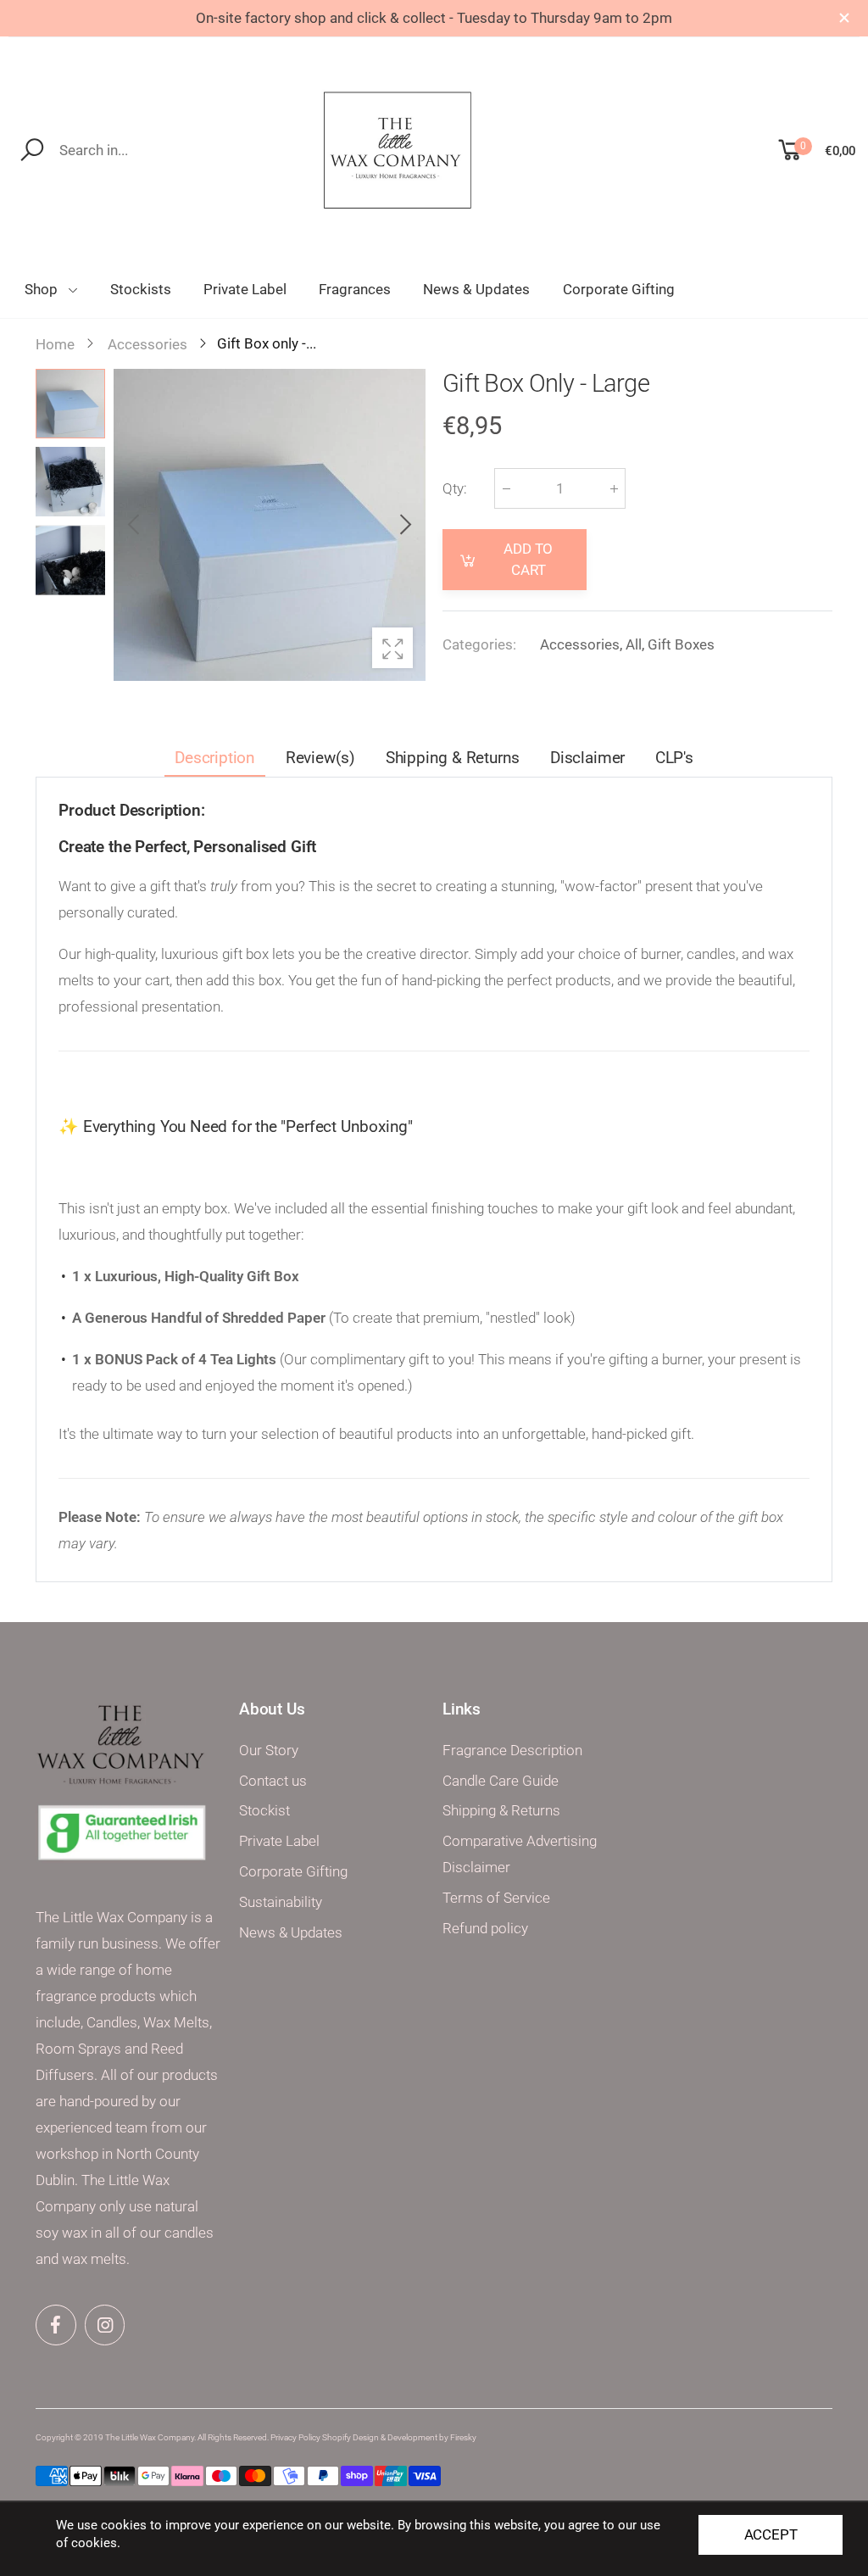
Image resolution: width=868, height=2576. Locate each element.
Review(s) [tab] (320, 758)
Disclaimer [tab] (587, 758)
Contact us (273, 1781)
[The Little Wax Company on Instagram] (105, 2325)
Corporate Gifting (293, 1872)
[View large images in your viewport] (392, 648)
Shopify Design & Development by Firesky (399, 2437)
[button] (404, 525)
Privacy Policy (295, 2437)
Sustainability (281, 1902)
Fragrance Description (512, 1751)
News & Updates (291, 1933)
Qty (455, 488)
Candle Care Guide (501, 1781)
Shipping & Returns (501, 1811)
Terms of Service (496, 1898)
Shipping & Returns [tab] (453, 758)
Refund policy (485, 1929)
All (634, 644)
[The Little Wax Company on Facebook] (56, 2325)
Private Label (279, 1841)
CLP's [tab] (674, 758)
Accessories (580, 644)
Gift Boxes (681, 644)
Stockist (264, 1811)
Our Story (269, 1751)
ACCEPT (771, 2535)
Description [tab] (215, 758)
